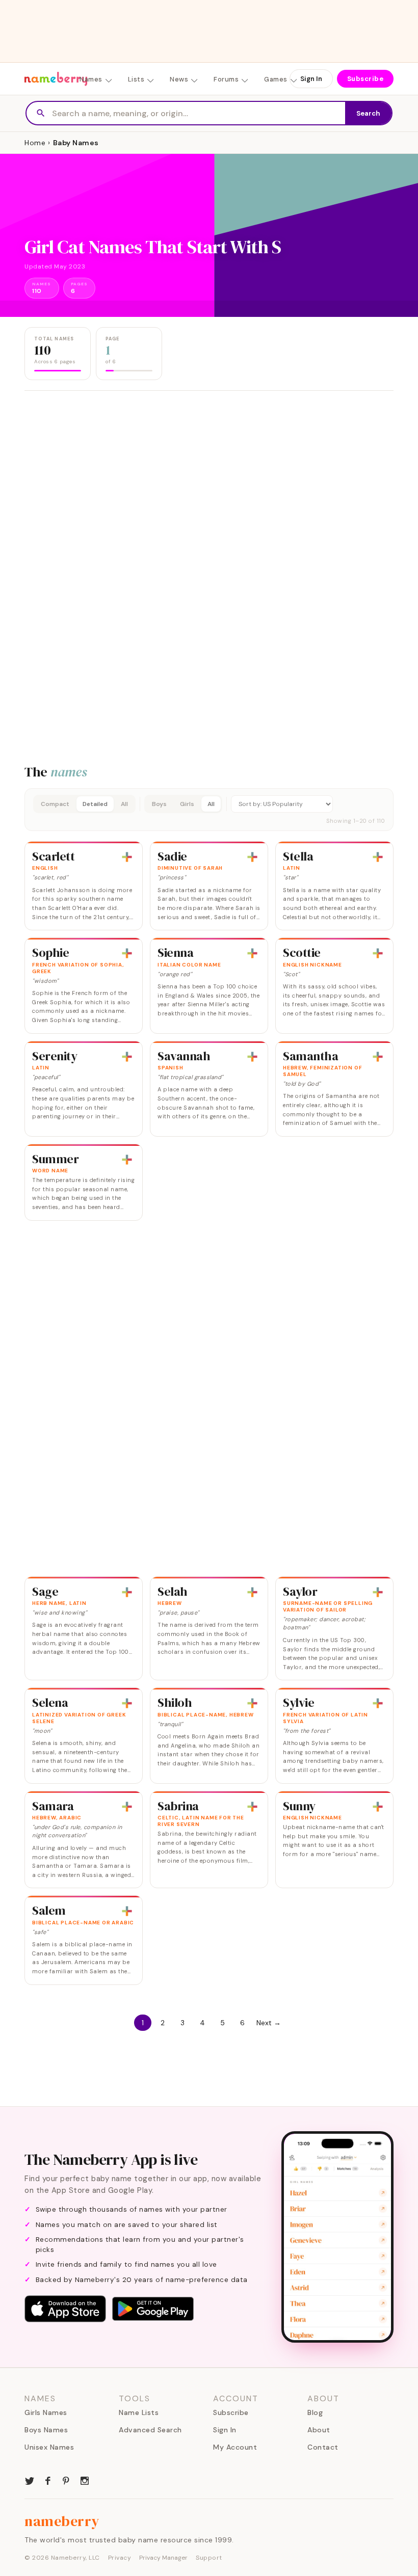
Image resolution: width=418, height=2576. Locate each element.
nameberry (62, 2521)
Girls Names (46, 2412)
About (319, 2430)
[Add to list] (127, 857)
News (179, 79)
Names (91, 79)
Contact (323, 2447)
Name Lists (139, 2412)
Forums (226, 79)
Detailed (95, 804)
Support (209, 2558)
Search (368, 113)
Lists (136, 79)
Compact (55, 804)
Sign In (311, 79)
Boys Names (46, 2430)
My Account (235, 2447)
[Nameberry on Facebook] (48, 2480)
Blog (315, 2412)
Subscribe (365, 79)
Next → (269, 2023)
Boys (159, 804)
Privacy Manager (163, 2558)
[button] (209, 810)
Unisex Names (49, 2447)
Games (276, 79)
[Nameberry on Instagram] (85, 2480)
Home (35, 143)
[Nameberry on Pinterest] (66, 2480)
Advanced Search (150, 2430)
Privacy (120, 2558)
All (124, 804)
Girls (187, 804)
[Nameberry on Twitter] (30, 2480)
